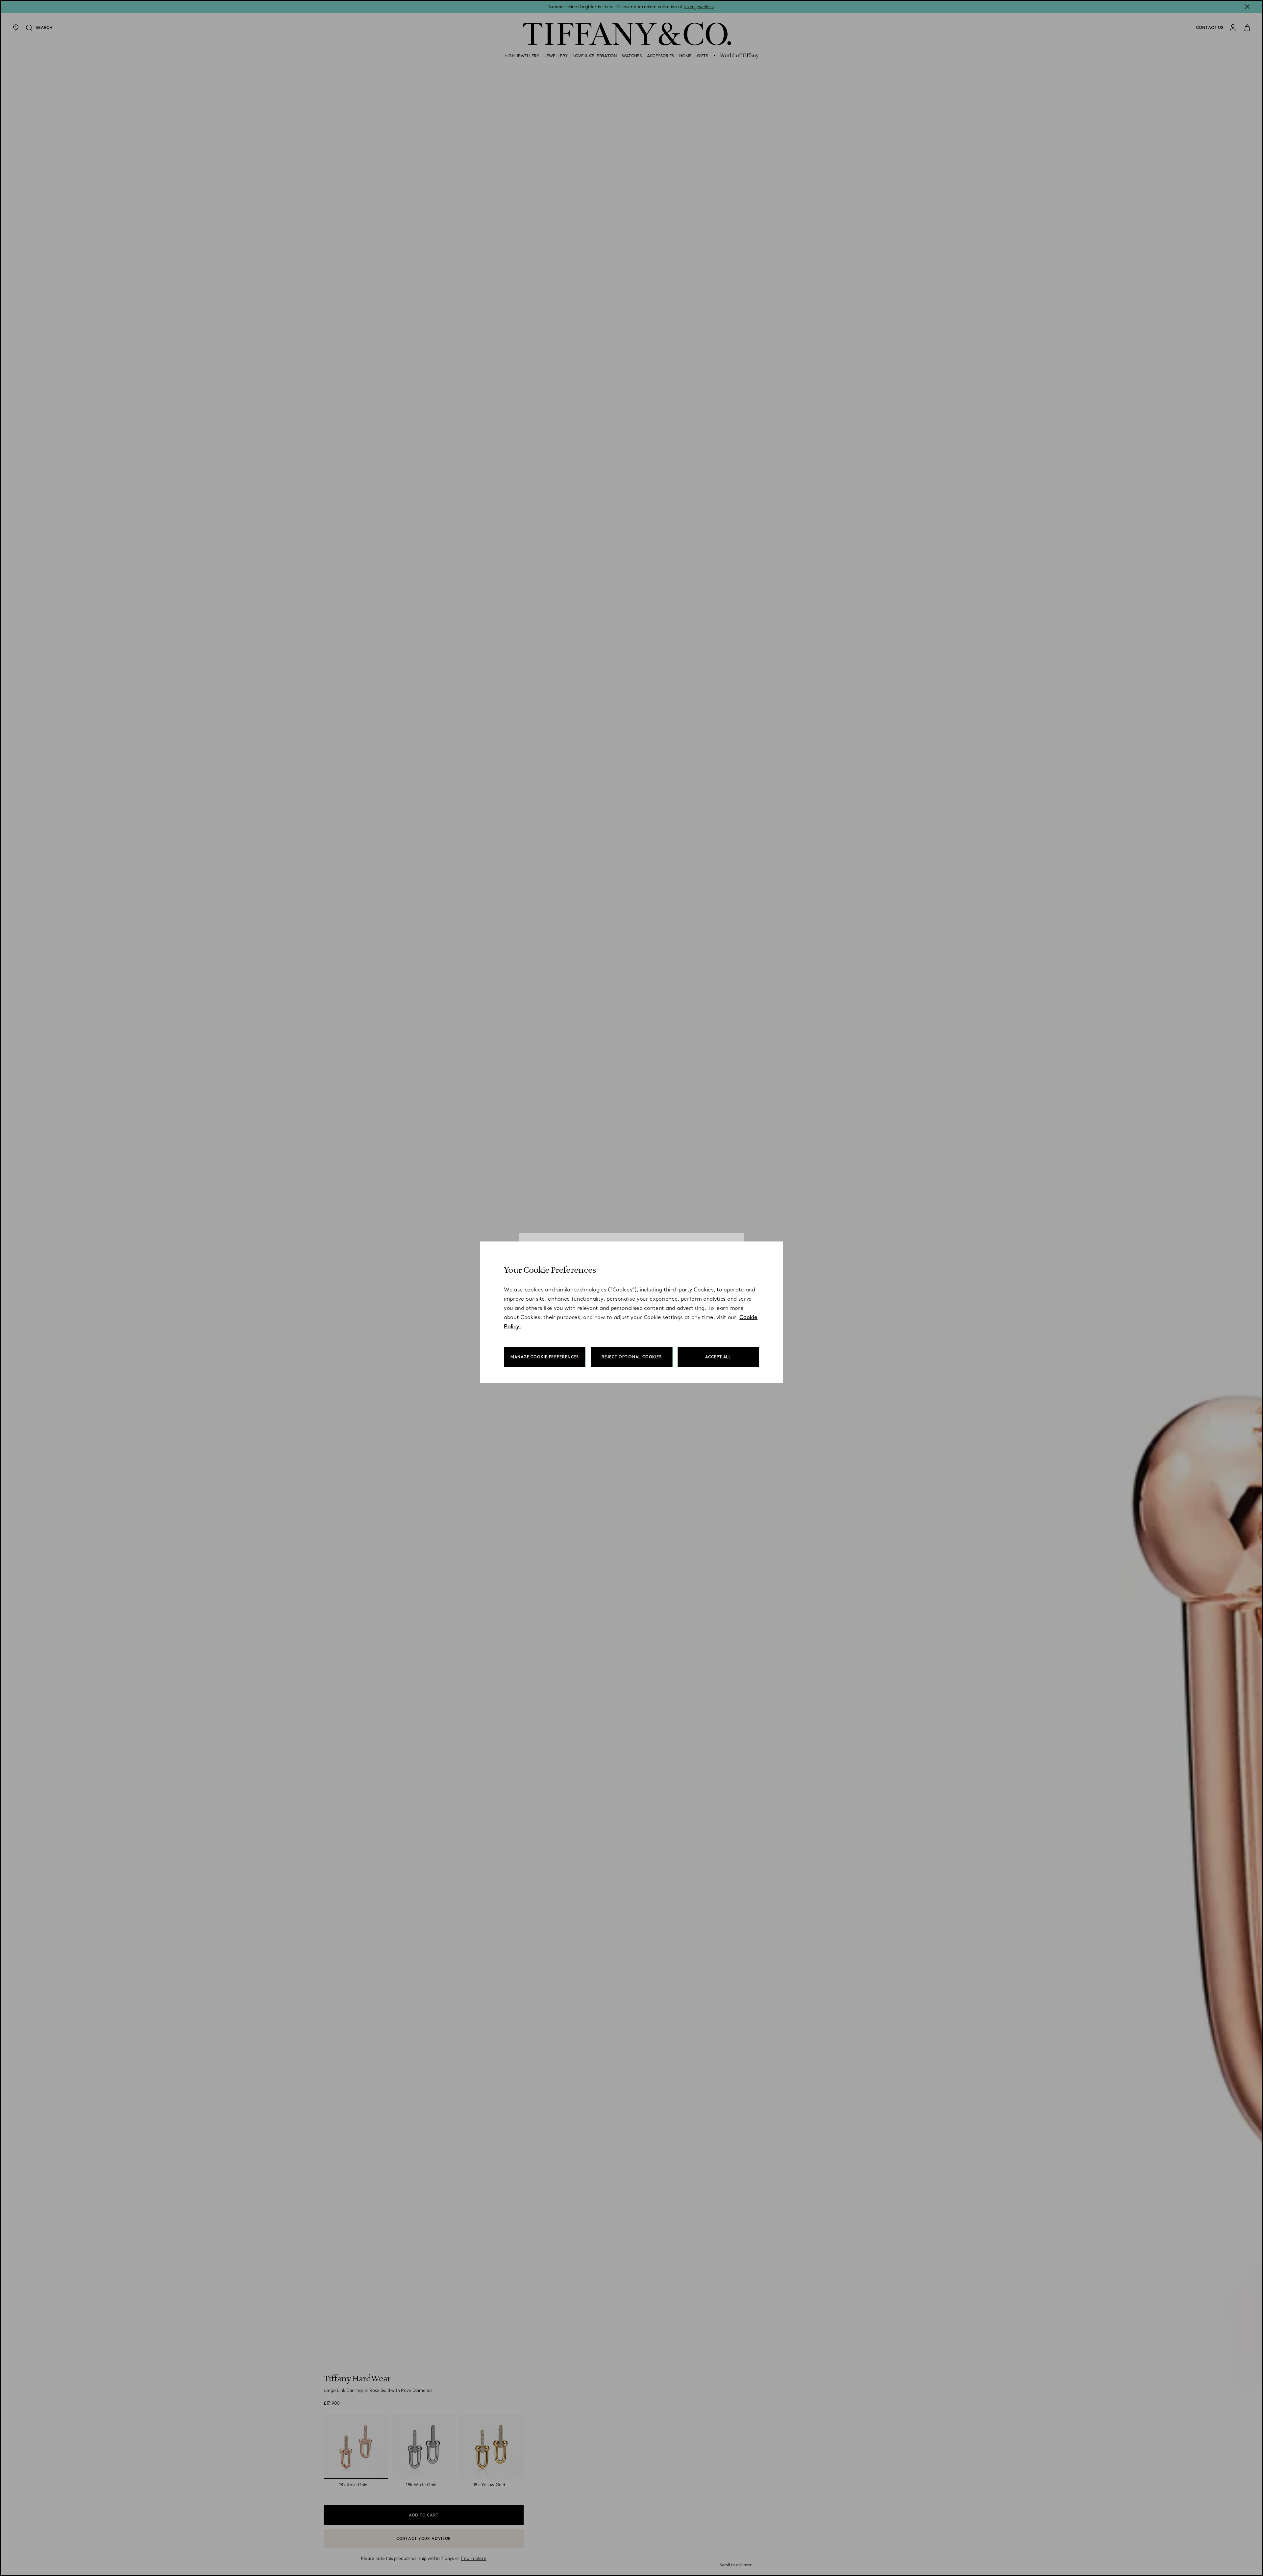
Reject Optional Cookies (632, 1357)
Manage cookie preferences (545, 1357)
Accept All (718, 1357)
